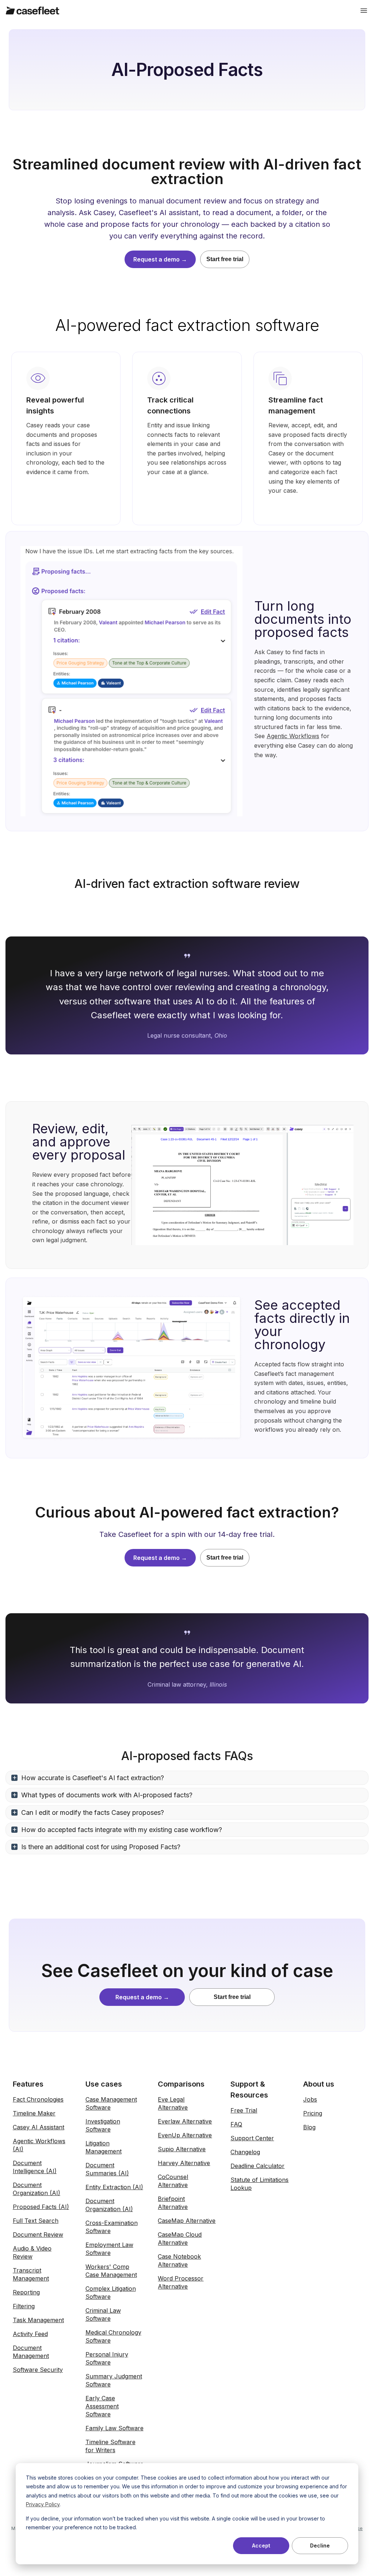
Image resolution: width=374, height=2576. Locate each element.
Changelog (245, 2152)
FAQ (236, 2124)
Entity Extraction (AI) (114, 2187)
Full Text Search (36, 2221)
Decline (320, 2546)
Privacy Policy (43, 2504)
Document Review (38, 2235)
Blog (309, 2127)
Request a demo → (160, 259)
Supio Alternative (182, 2149)
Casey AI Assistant (39, 2127)
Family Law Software (115, 2428)
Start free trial (225, 259)
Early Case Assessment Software (102, 2406)
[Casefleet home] (33, 11)
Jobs (310, 2099)
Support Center (252, 2138)
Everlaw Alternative (185, 2121)
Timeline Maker (34, 2113)
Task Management (38, 2320)
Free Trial (244, 2110)
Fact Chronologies (38, 2099)
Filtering (24, 2306)
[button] (187, 1778)
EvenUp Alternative (185, 2135)
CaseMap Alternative (187, 2221)
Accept (261, 2546)
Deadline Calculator (257, 2166)
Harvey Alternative (184, 2163)
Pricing (313, 2113)
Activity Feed (30, 2334)
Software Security (38, 2370)
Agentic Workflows (293, 736)
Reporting (26, 2292)
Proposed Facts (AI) (41, 2207)
